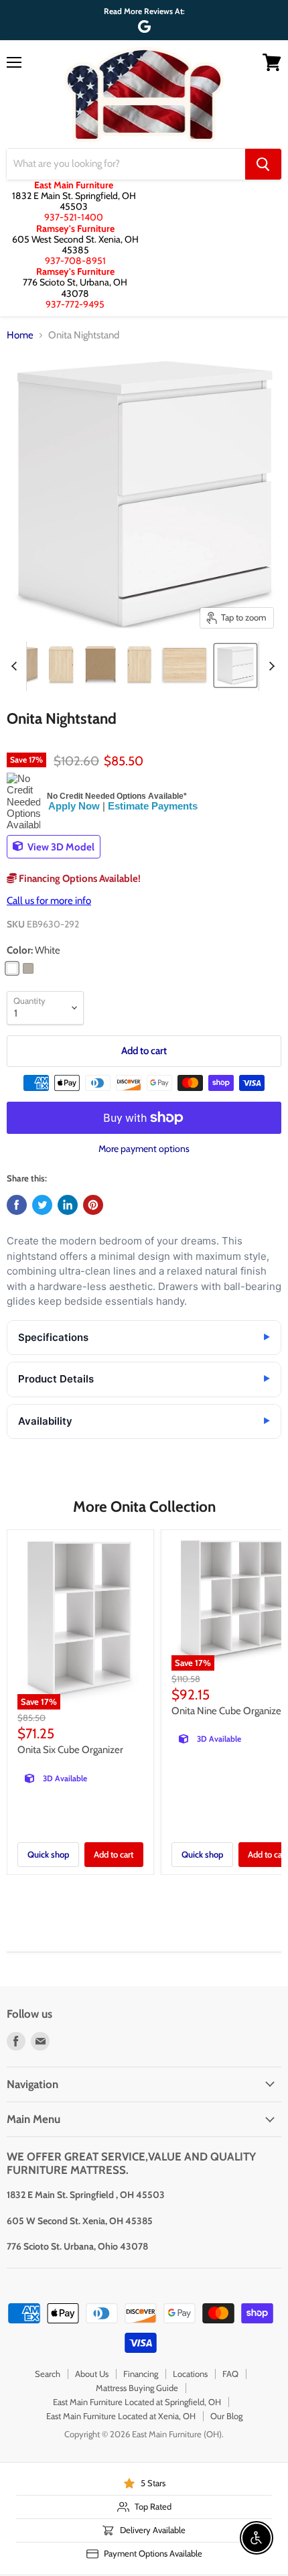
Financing (141, 2374)
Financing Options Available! (79, 879)
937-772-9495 (75, 304)
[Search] (263, 164)
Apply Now (74, 806)
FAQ (230, 2374)
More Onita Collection (144, 1506)
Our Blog (226, 2416)
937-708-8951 (75, 261)
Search (48, 2374)
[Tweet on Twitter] (42, 1205)
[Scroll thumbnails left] (16, 666)
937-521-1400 (74, 217)
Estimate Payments (153, 806)
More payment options (144, 1149)
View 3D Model (60, 846)
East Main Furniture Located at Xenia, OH (121, 2416)
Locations (190, 2374)
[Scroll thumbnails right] (269, 666)
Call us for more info (49, 901)
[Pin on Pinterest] (93, 1205)
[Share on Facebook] (17, 1205)
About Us (92, 2374)
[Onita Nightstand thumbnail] (61, 665)
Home (20, 335)
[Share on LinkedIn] (68, 1205)
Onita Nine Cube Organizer (228, 1711)
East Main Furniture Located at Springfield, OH (137, 2402)
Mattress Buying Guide (137, 2388)
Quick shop (48, 1854)
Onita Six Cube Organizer (70, 1750)
